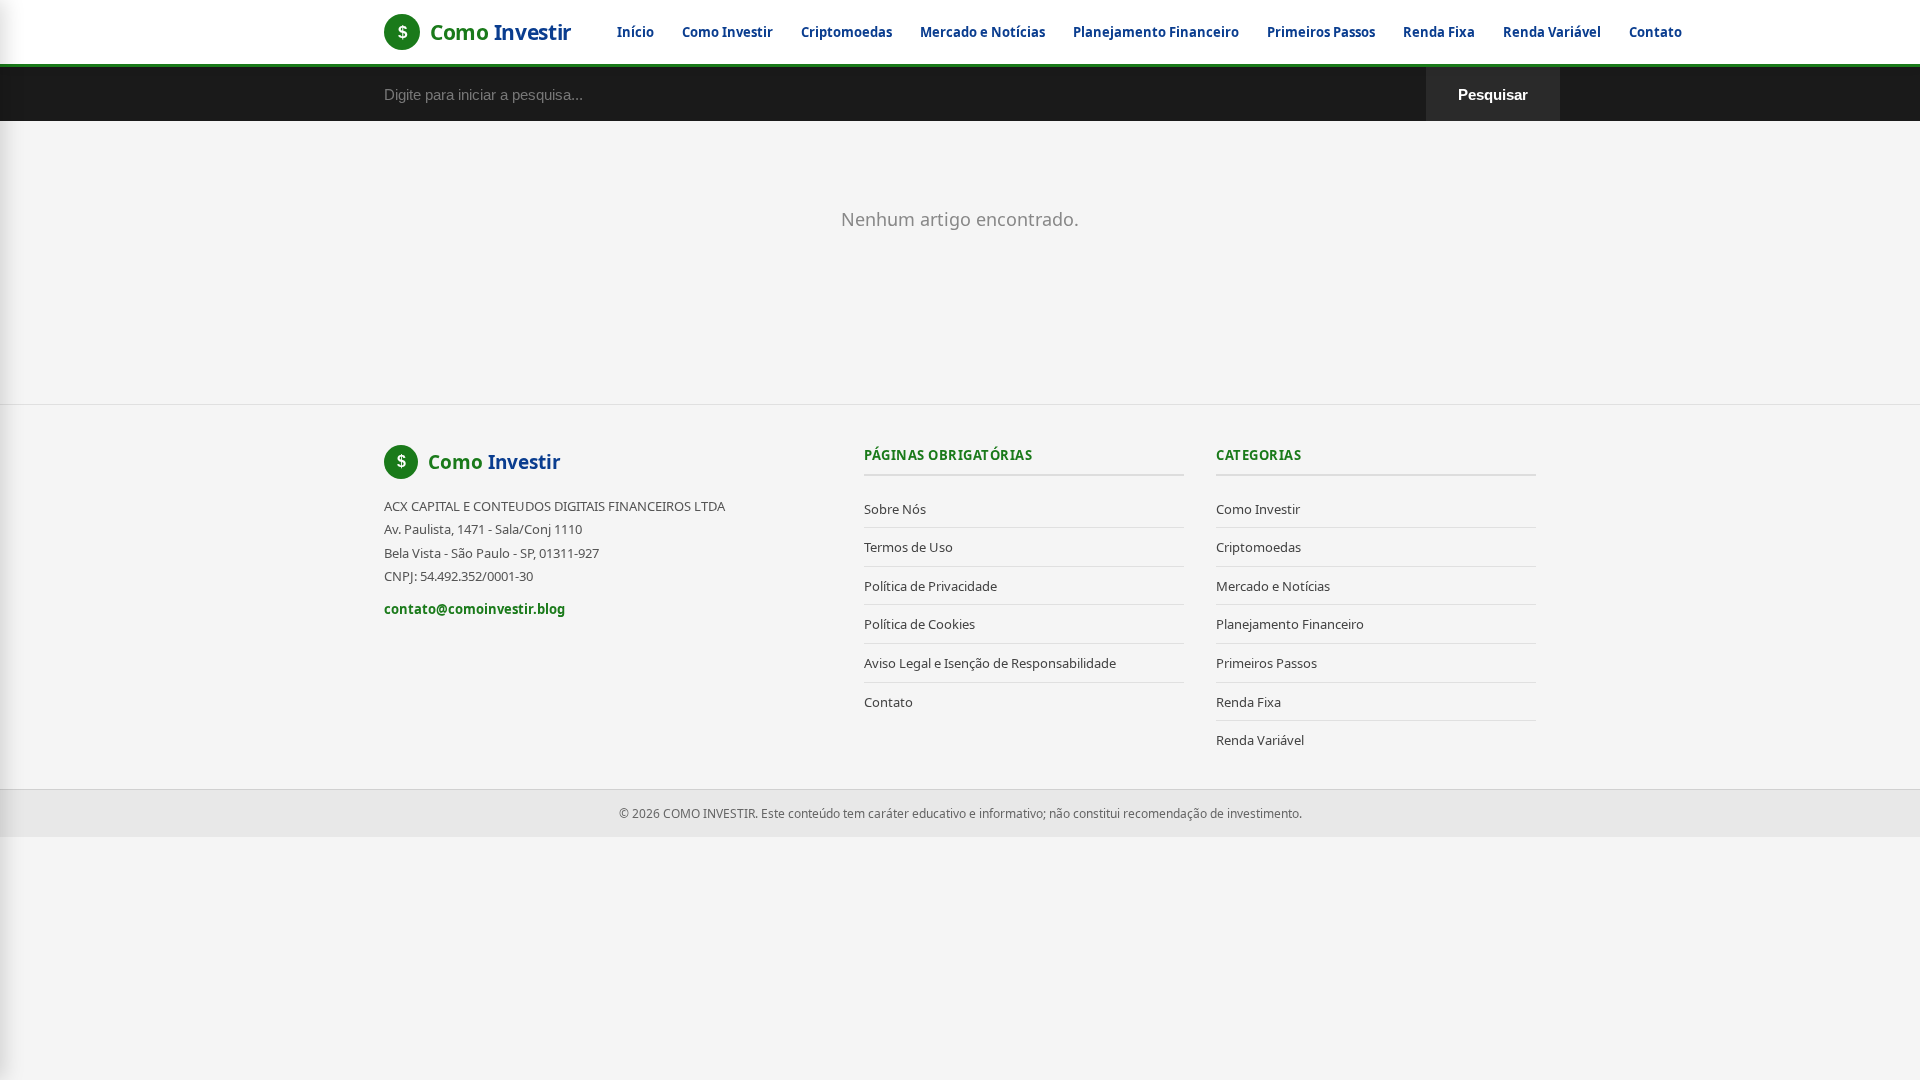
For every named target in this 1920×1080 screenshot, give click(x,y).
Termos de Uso (908, 547)
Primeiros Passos (1321, 32)
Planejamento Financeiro (1156, 32)
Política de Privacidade (930, 586)
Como (494, 462)
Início (635, 32)
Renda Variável (1552, 32)
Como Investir (727, 32)
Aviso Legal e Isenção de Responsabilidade (990, 663)
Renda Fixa (1439, 32)
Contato (1655, 32)
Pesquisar (1493, 94)
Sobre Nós (895, 509)
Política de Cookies (919, 624)
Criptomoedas (846, 32)
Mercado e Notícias (982, 32)
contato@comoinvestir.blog (474, 609)
